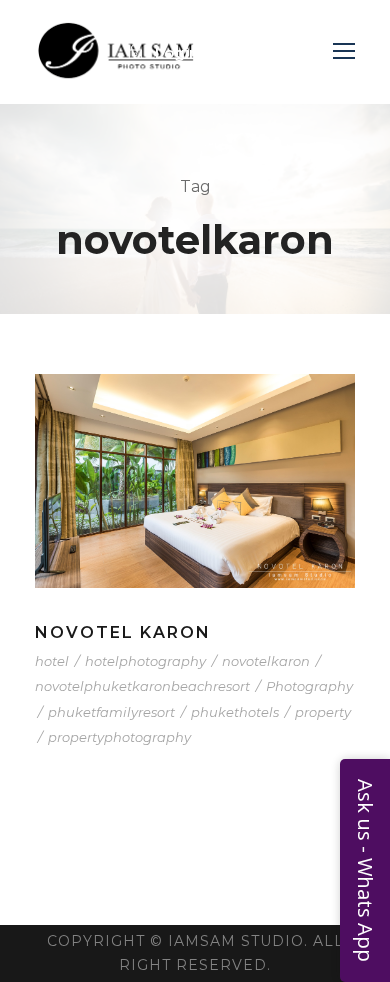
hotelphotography (145, 661)
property (323, 712)
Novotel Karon (123, 632)
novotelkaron (266, 661)
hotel (52, 661)
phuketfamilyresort (111, 712)
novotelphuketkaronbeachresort (142, 686)
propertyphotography (119, 737)
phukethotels (235, 712)
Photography (309, 686)
